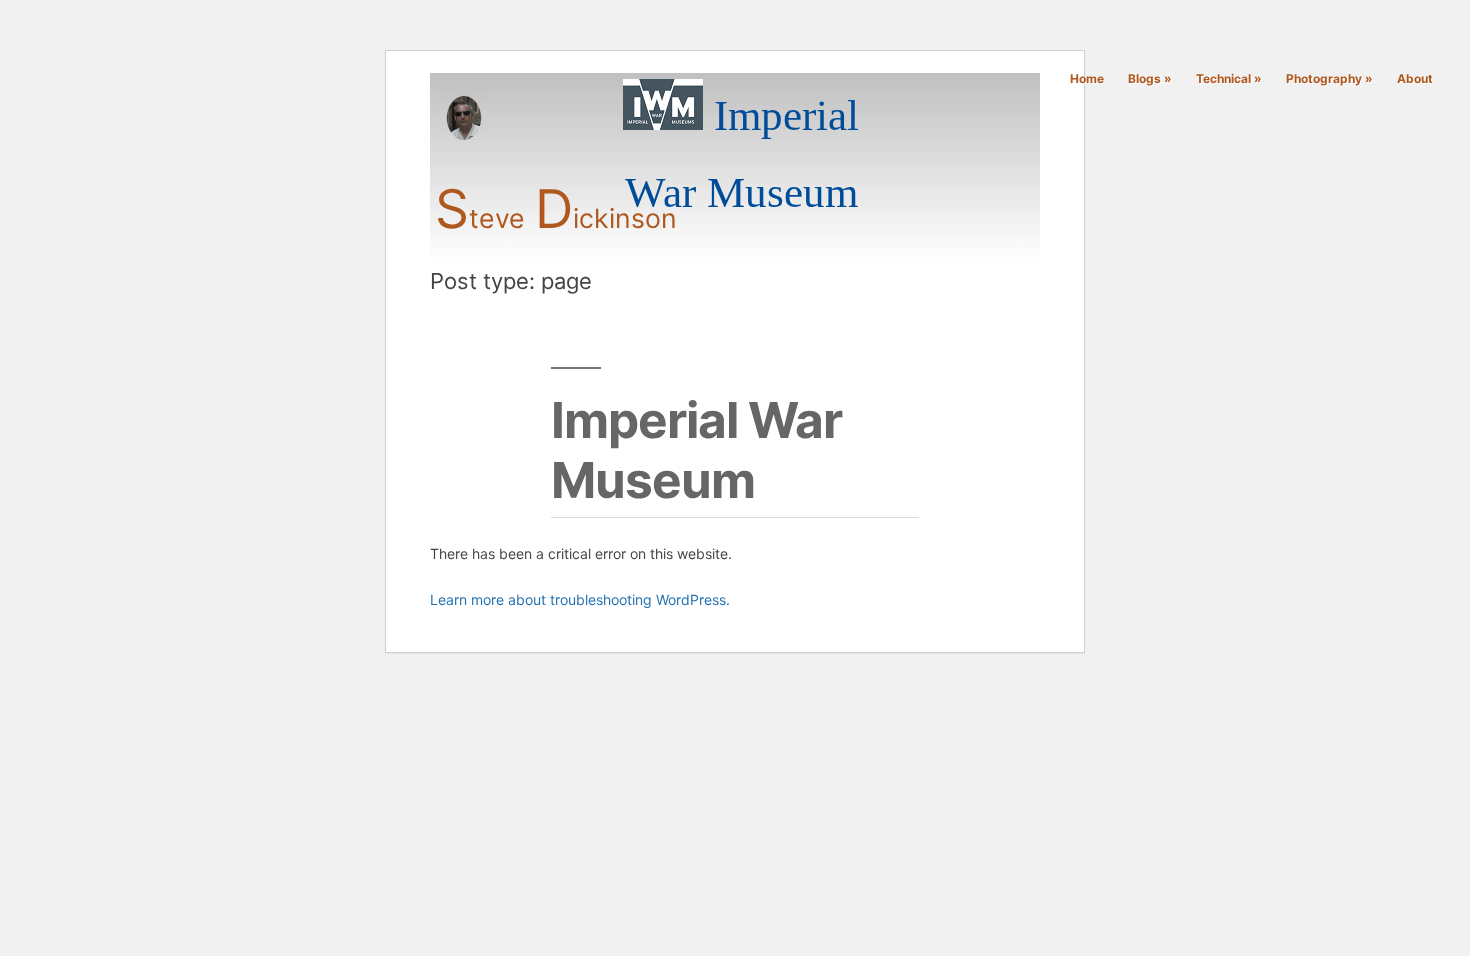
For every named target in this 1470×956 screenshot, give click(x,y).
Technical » (1229, 78)
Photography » (1329, 78)
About (1415, 78)
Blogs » (1150, 78)
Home (1087, 78)
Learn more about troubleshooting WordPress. (580, 599)
